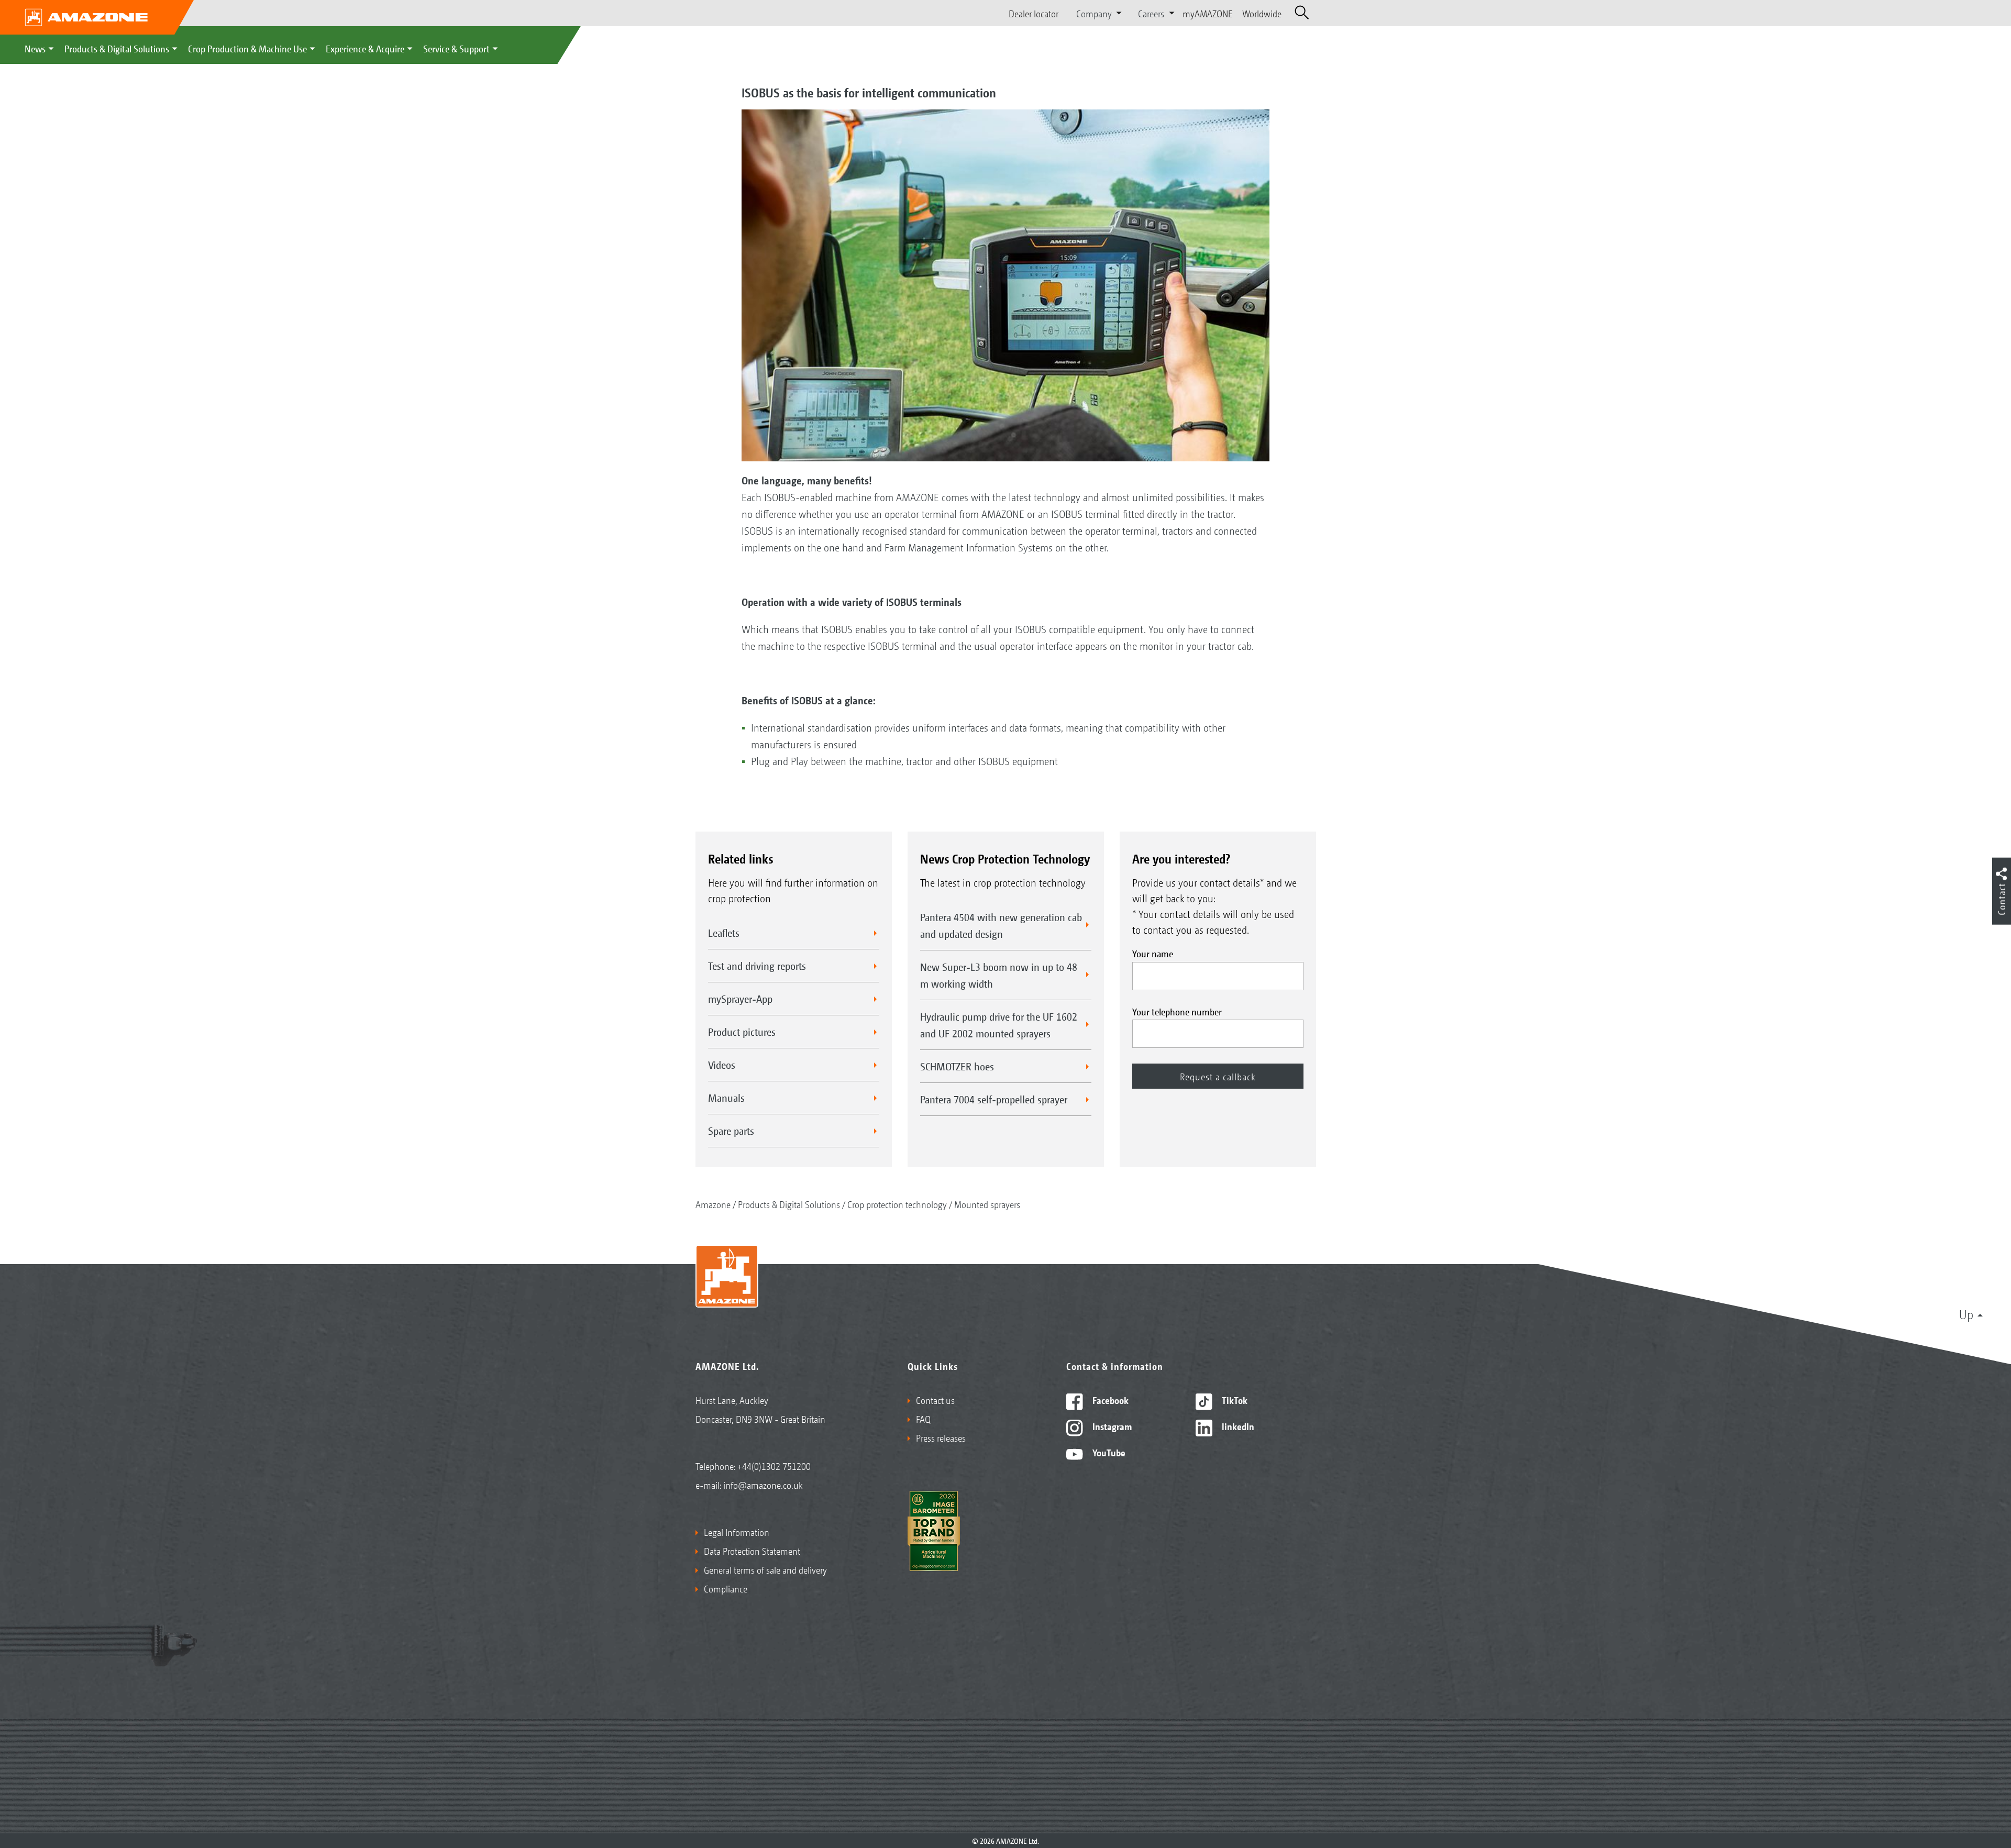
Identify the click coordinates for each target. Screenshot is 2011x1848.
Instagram (1111, 1426)
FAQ (923, 1419)
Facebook (1109, 1400)
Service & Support (456, 48)
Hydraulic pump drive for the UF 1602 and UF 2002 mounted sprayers (999, 1025)
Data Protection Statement (752, 1551)
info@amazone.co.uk (763, 1485)
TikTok (1234, 1400)
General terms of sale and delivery (765, 1569)
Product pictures (742, 1032)
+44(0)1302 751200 (774, 1466)
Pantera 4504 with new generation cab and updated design (1001, 925)
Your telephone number (1177, 1011)
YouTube (1108, 1452)
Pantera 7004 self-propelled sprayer (994, 1099)
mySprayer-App (740, 999)
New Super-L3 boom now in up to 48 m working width (999, 975)
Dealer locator (1034, 13)
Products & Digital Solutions (117, 48)
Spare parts (731, 1131)
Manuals (726, 1098)
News (35, 48)
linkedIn (1237, 1426)
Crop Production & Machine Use (247, 48)
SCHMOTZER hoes (957, 1066)
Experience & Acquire (365, 48)
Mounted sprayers (987, 1204)
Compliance (726, 1588)
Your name (1153, 953)
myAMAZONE (1208, 13)
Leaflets (724, 933)
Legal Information (737, 1532)
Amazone (713, 1204)
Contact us (935, 1400)
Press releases (941, 1437)
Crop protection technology (897, 1204)
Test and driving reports (757, 966)
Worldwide (1262, 13)
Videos (722, 1065)
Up (1966, 1314)
